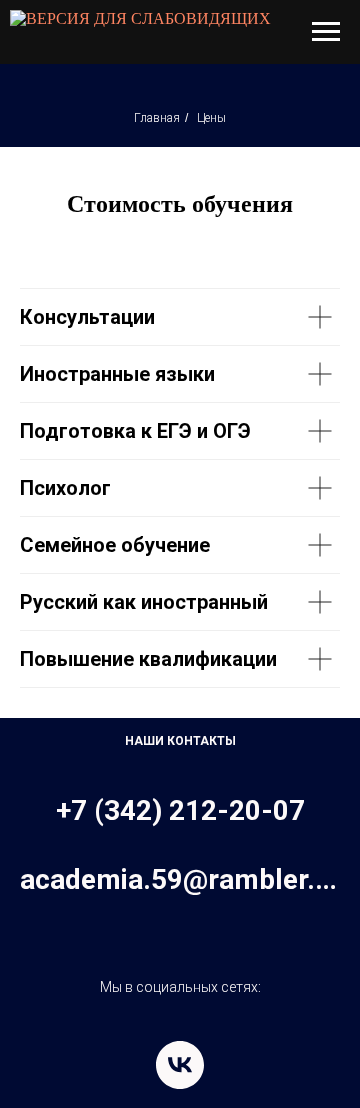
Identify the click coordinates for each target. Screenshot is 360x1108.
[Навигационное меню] (326, 32)
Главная (157, 118)
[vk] (180, 1065)
